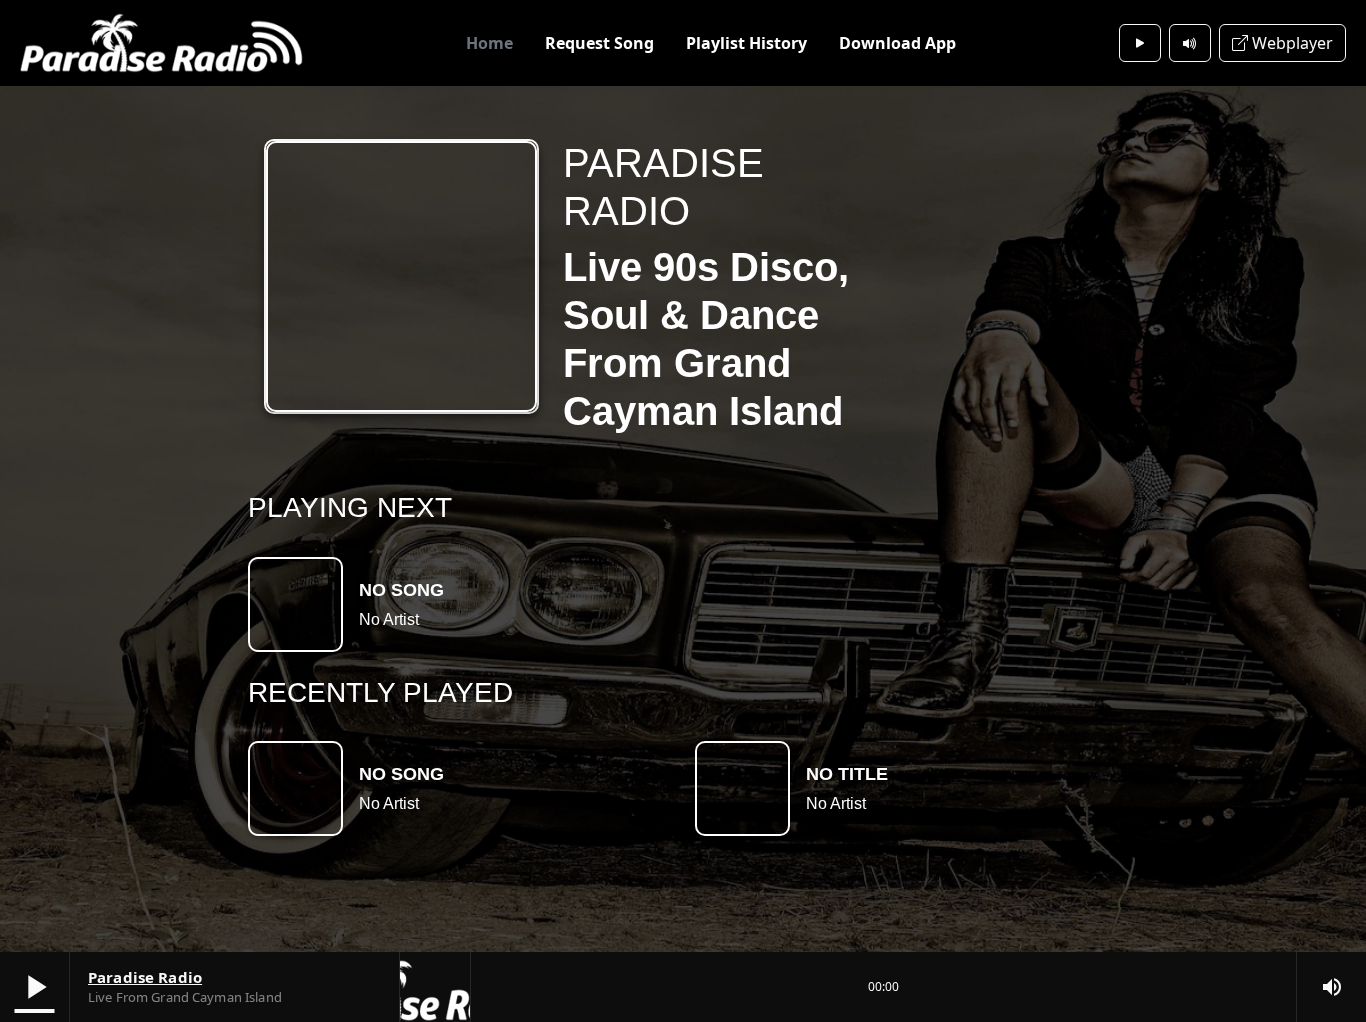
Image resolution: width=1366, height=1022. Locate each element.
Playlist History (746, 43)
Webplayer (1290, 43)
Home (489, 43)
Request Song (599, 43)
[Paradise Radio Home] (161, 43)
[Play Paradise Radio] (1140, 43)
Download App (897, 43)
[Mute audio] (1190, 43)
